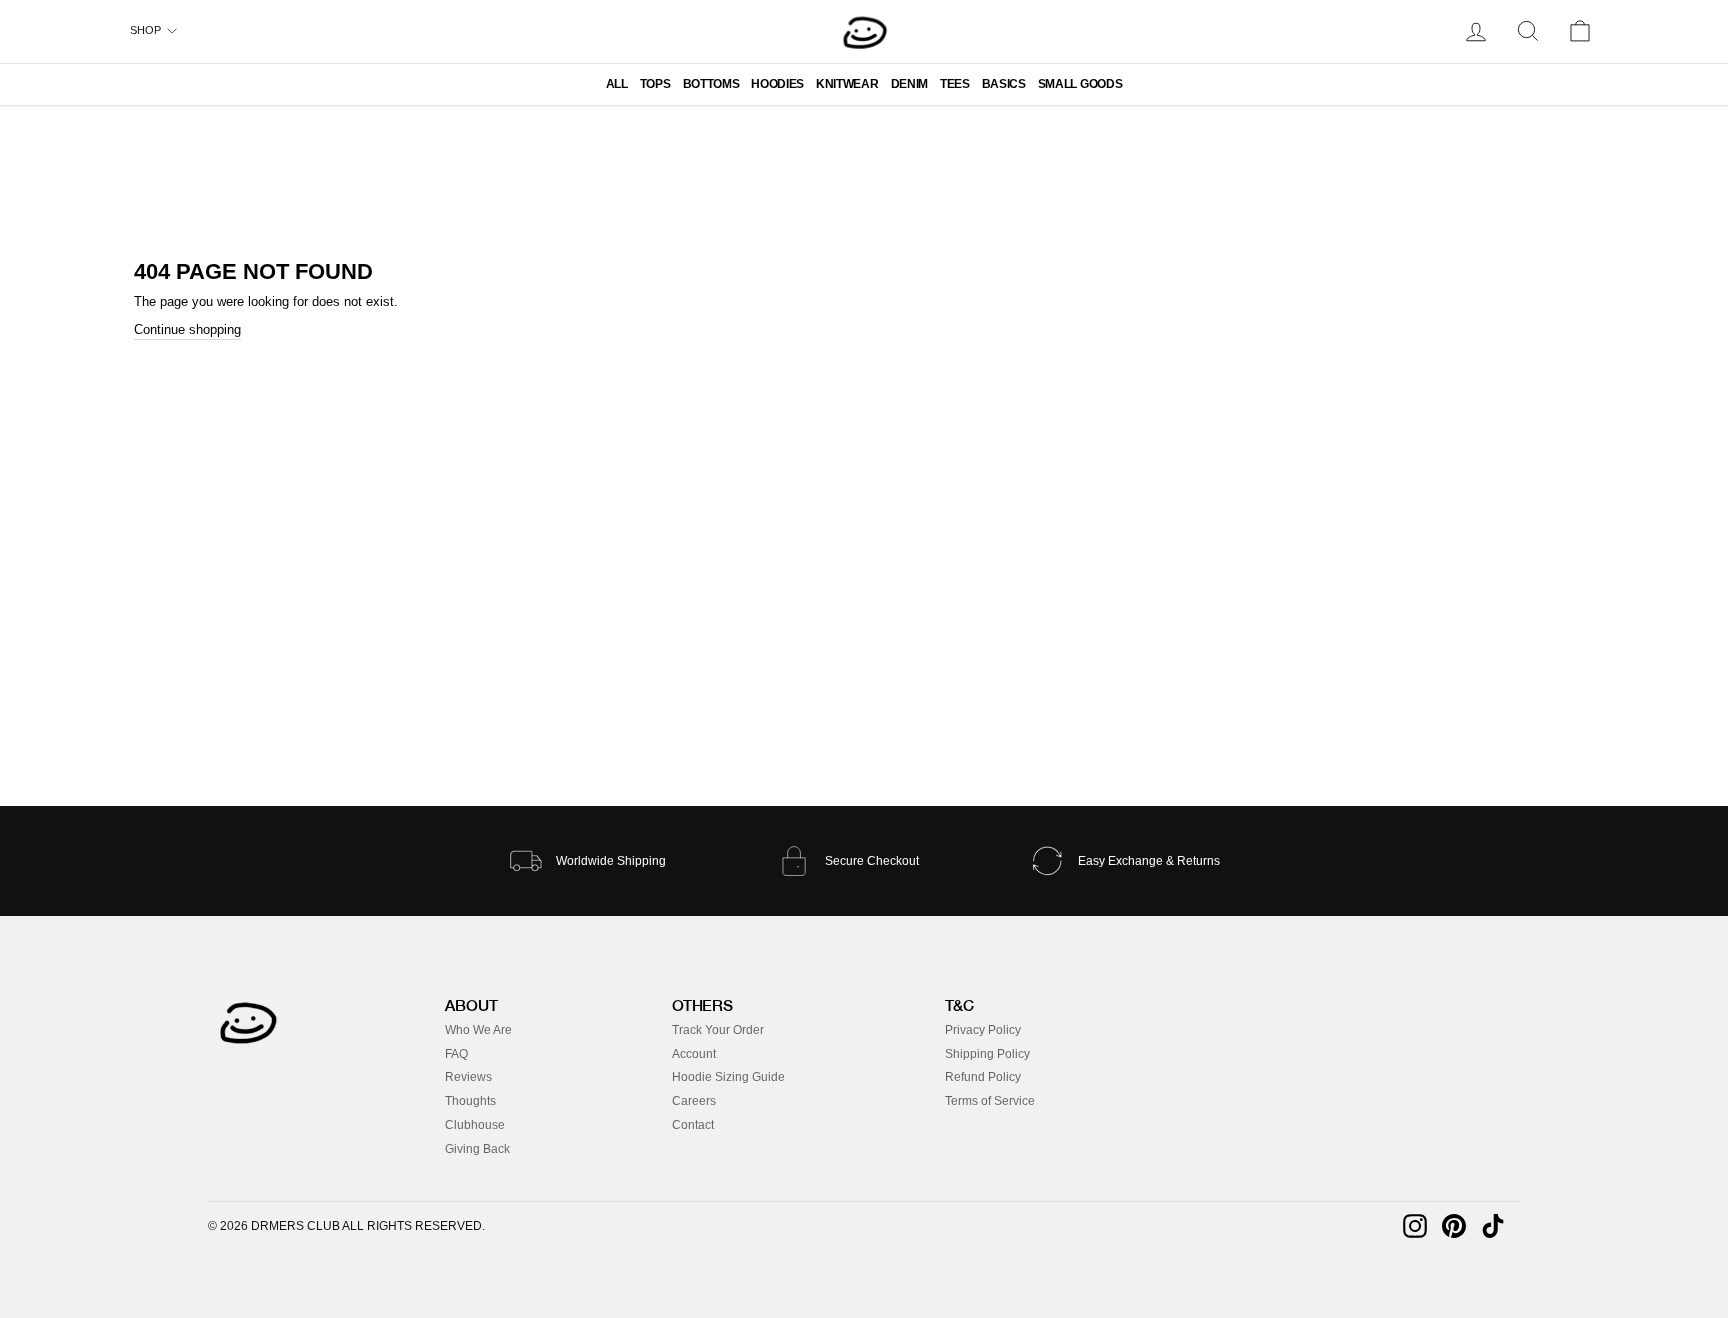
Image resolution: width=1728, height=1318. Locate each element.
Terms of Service (990, 1101)
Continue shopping (187, 329)
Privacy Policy (983, 1030)
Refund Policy (983, 1077)
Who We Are (478, 1030)
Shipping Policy (987, 1054)
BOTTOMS (711, 84)
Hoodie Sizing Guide (728, 1077)
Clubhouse (475, 1125)
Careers (694, 1101)
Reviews (468, 1077)
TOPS (655, 84)
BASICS (1004, 84)
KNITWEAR (847, 84)
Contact (693, 1125)
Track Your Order (718, 1030)
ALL (617, 84)
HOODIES (777, 84)
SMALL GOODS (1080, 84)
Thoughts (470, 1101)
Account (694, 1054)
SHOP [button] (145, 30)
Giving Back (477, 1149)
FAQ (456, 1054)
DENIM (909, 84)
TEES (955, 84)
